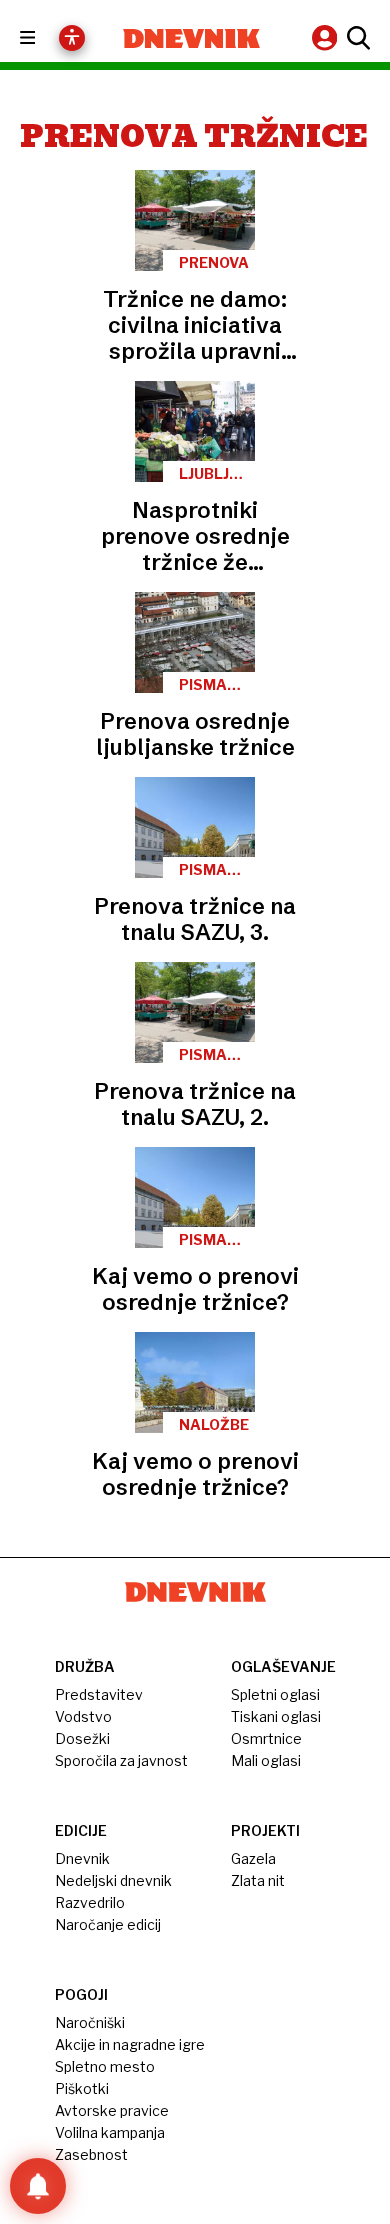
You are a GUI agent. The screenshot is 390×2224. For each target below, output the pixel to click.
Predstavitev (99, 1694)
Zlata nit (258, 1880)
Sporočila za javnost (121, 1760)
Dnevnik (82, 1858)
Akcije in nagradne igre (130, 2044)
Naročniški (90, 2022)
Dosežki (82, 1738)
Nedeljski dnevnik (113, 1880)
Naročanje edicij (108, 1924)
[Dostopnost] (72, 38)
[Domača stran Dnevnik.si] (191, 38)
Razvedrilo (90, 1902)
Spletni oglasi (275, 1694)
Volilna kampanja (110, 2132)
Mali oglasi (266, 1760)
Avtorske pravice (112, 2110)
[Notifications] (38, 2186)
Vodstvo (83, 1716)
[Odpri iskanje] (356, 38)
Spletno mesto (105, 2066)
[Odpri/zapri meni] (45, 38)
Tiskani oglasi (276, 1716)
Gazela (253, 1858)
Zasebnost (91, 2154)
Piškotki (82, 2088)
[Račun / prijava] (327, 37)
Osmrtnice (266, 1738)
